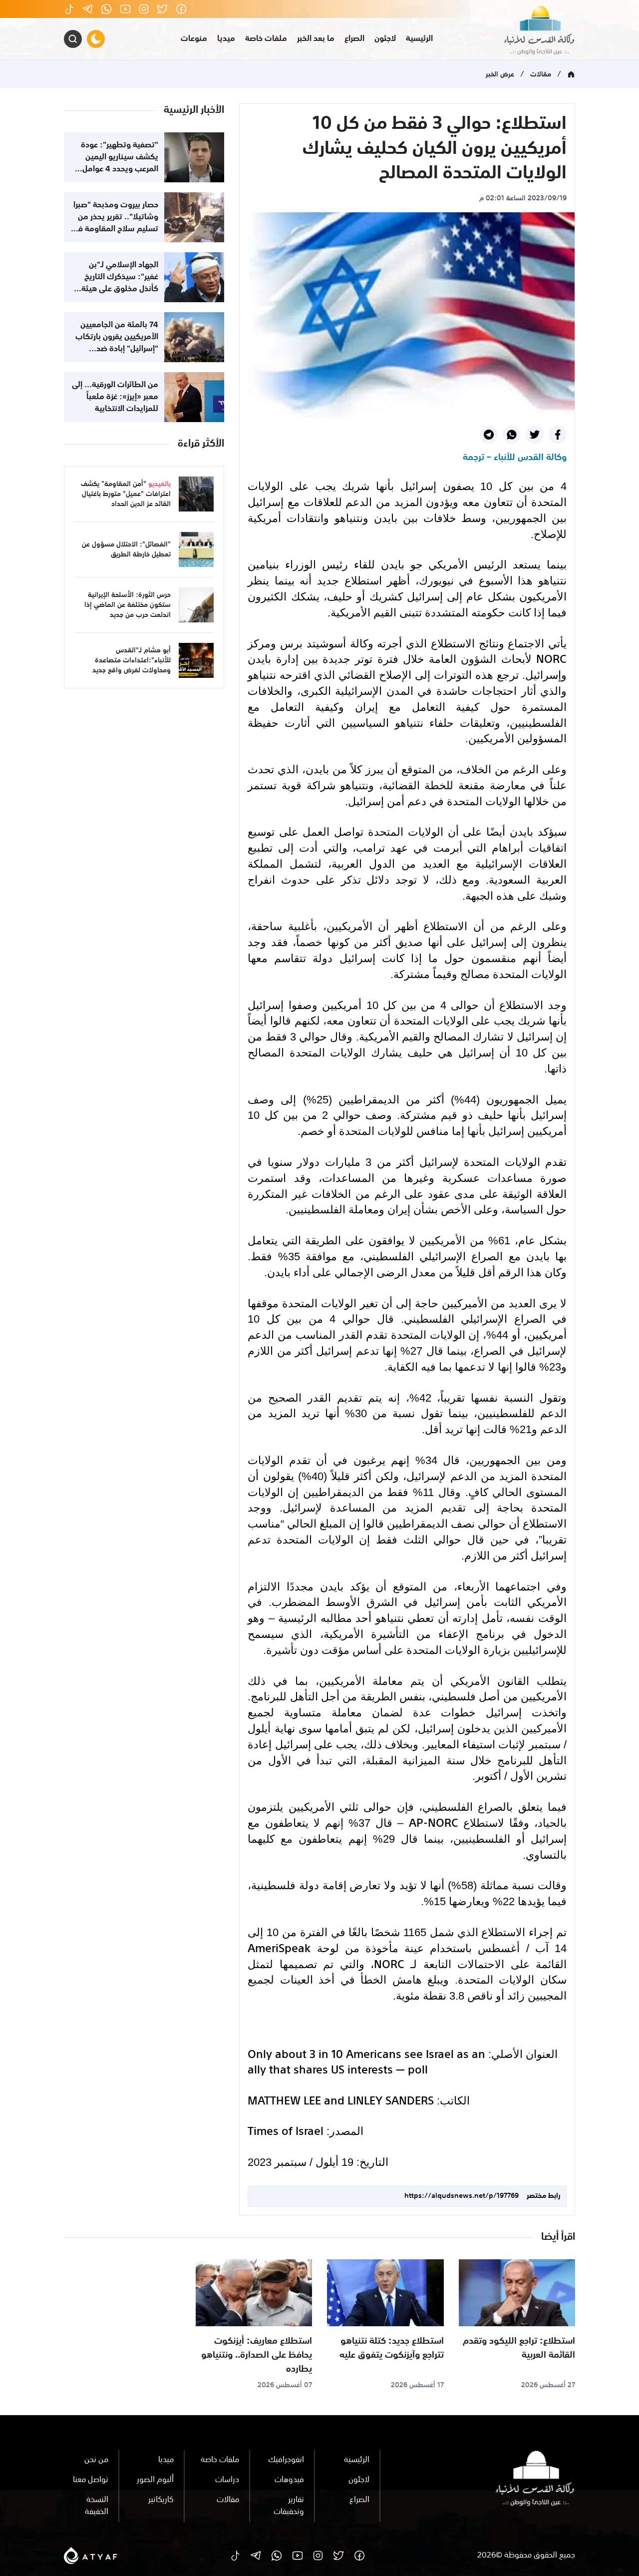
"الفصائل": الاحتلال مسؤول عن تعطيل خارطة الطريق (126, 549)
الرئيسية (419, 39)
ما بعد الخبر (316, 39)
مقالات (541, 74)
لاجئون (385, 39)
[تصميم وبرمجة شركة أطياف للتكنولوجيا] (91, 2556)
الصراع (354, 39)
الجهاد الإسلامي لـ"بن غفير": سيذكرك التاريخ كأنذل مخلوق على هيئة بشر (120, 283)
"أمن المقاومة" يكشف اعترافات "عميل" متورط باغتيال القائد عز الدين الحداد (126, 494)
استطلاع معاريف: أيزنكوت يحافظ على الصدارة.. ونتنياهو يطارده (257, 2355)
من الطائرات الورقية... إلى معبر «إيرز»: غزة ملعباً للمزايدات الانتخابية (115, 397)
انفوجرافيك (286, 2460)
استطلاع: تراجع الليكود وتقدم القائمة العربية (519, 2348)
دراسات (227, 2480)
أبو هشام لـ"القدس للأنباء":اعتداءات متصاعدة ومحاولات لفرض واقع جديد (132, 660)
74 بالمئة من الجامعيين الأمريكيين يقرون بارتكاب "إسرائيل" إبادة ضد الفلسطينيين (117, 343)
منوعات (194, 39)
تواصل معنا (91, 2480)
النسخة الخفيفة (97, 2506)
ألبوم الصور (155, 2480)
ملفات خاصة (266, 39)
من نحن (96, 2460)
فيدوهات (289, 2480)
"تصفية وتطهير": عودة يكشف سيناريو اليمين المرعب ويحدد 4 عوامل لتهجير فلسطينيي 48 (120, 163)
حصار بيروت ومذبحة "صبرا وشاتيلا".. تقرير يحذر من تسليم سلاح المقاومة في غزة (115, 223)
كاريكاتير (161, 2500)
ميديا (226, 39)
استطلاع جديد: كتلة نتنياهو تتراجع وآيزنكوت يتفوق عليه (392, 2348)
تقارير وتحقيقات (289, 2506)
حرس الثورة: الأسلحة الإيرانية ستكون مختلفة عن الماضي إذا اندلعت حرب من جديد (128, 605)
